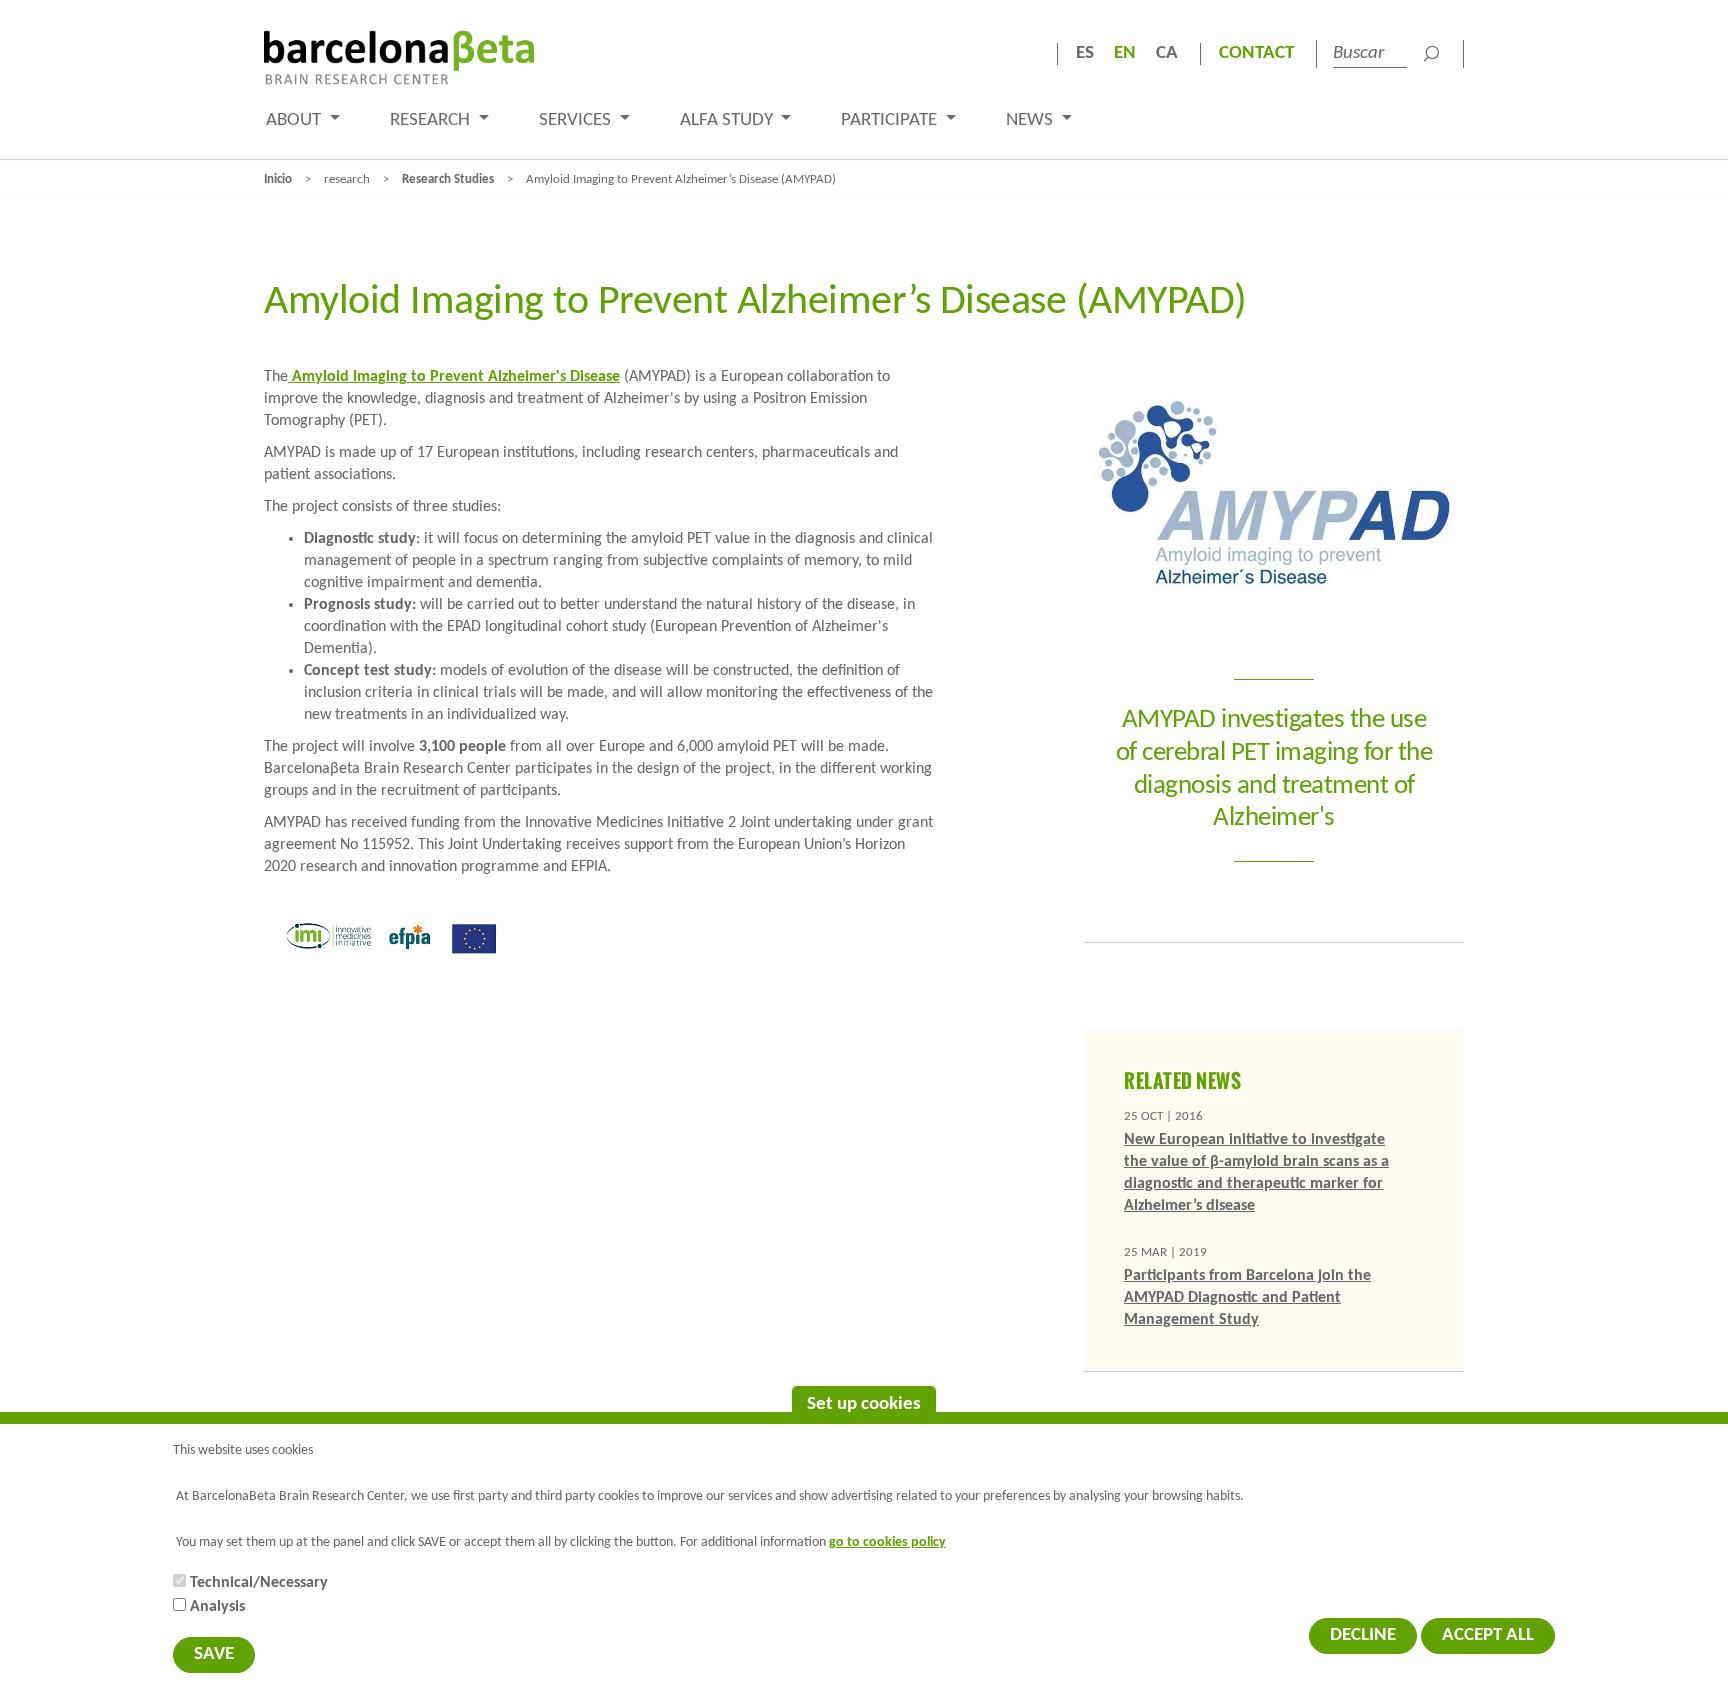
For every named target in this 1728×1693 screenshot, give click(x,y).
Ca (1167, 53)
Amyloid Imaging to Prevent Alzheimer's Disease (454, 377)
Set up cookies (864, 1404)
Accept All (1488, 1635)
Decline (1363, 1635)
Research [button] (432, 120)
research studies (448, 179)
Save (214, 1654)
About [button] (295, 120)
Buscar (1431, 54)
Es (1085, 53)
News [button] (1031, 120)
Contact (1256, 53)
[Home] (399, 57)
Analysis (217, 1607)
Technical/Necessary (259, 1583)
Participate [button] (891, 120)
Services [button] (577, 120)
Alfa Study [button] (728, 120)
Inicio (278, 179)
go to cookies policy (887, 1542)
